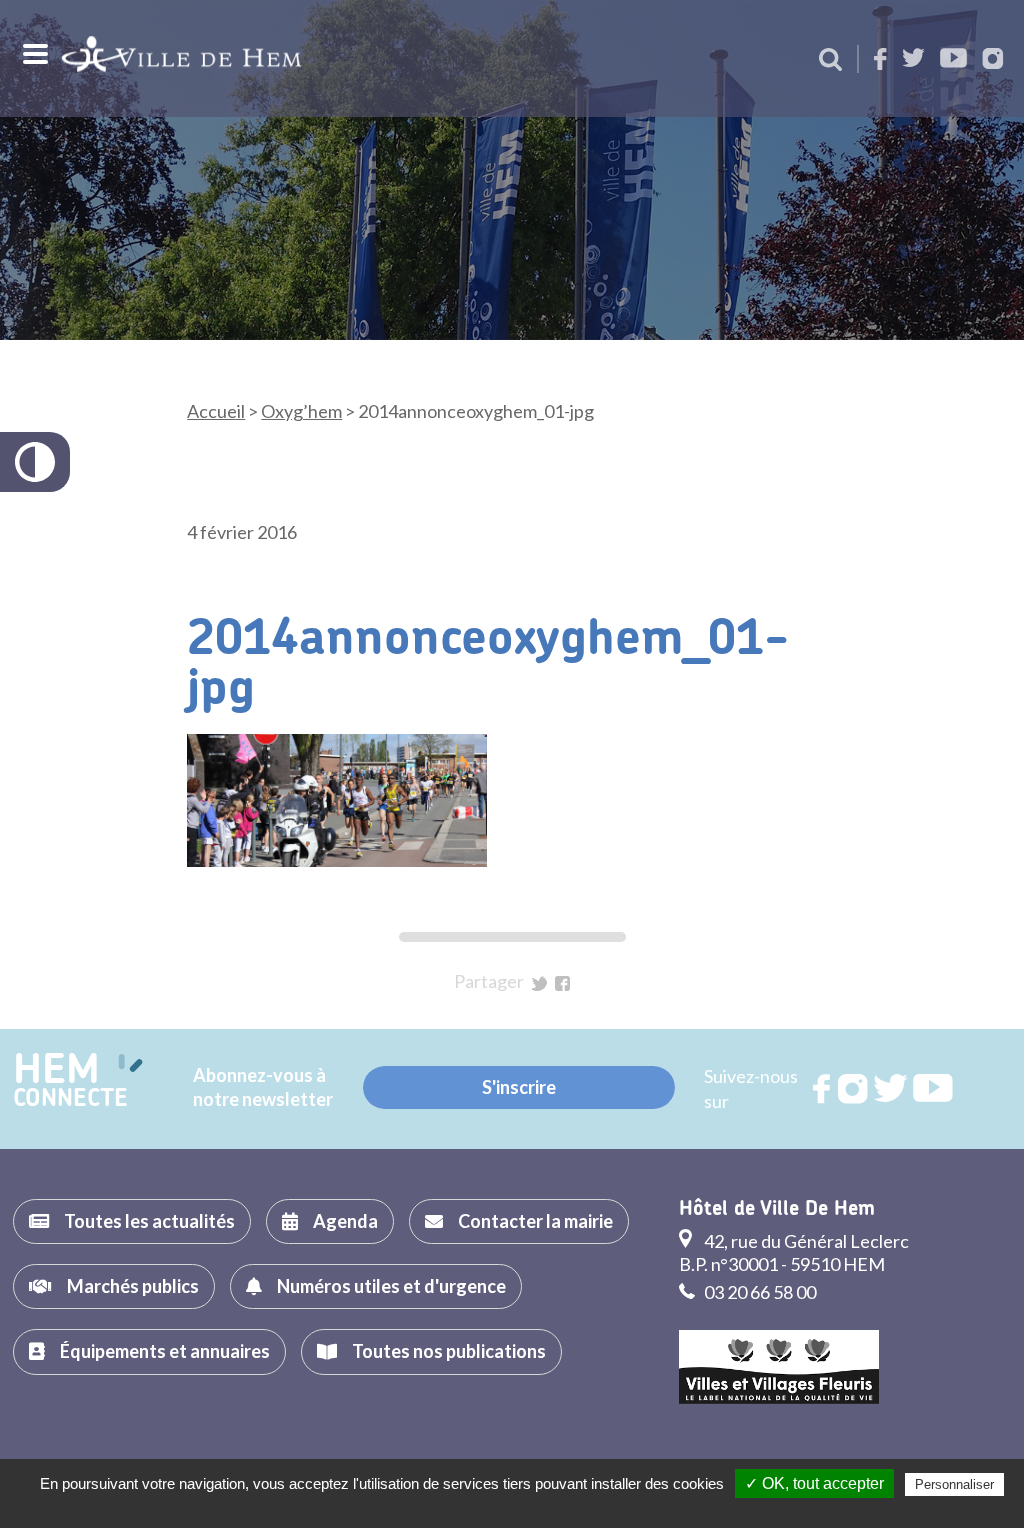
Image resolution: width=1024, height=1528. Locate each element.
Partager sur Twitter (539, 983)
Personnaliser (954, 1484)
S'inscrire (519, 1087)
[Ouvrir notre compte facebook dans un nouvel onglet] (880, 60)
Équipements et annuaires (165, 1351)
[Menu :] (33, 54)
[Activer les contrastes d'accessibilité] (35, 462)
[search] (830, 61)
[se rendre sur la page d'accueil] (181, 58)
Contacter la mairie (535, 1221)
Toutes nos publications (449, 1351)
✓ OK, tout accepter (814, 1483)
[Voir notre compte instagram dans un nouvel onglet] (993, 60)
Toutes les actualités (149, 1221)
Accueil (216, 411)
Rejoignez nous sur (823, 1089)
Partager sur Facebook (562, 983)
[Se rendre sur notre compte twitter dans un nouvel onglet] (913, 59)
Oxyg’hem (301, 411)
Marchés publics (133, 1286)
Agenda (345, 1221)
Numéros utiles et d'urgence (391, 1286)
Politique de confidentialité (522, 1509)
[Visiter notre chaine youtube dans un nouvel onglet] (953, 59)
